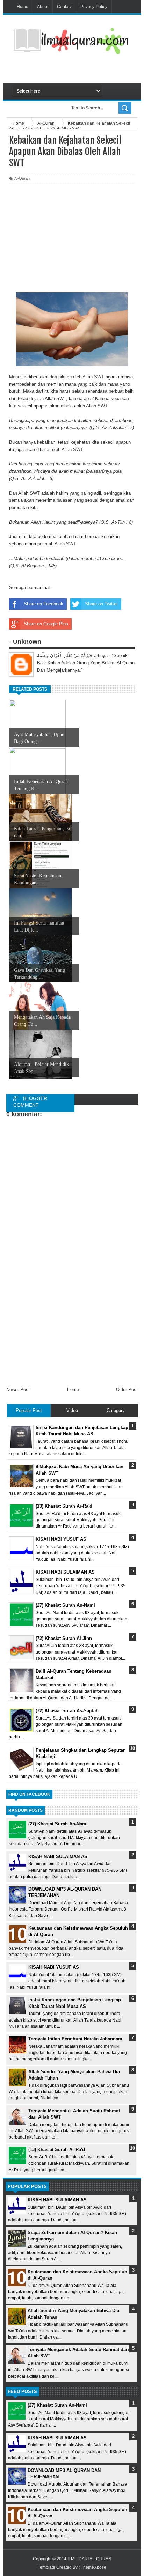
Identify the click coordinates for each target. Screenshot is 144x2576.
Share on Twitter (101, 604)
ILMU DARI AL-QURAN (89, 2559)
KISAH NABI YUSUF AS (54, 1967)
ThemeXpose (93, 2567)
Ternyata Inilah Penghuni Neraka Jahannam (75, 2039)
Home (23, 7)
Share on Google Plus (46, 624)
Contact (64, 7)
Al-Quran (22, 178)
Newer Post (18, 1389)
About (43, 7)
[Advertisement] (78, 71)
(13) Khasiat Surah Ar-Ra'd (57, 2150)
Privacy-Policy (94, 7)
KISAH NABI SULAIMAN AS (58, 1857)
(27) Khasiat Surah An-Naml (58, 1824)
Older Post (127, 1389)
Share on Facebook (44, 604)
